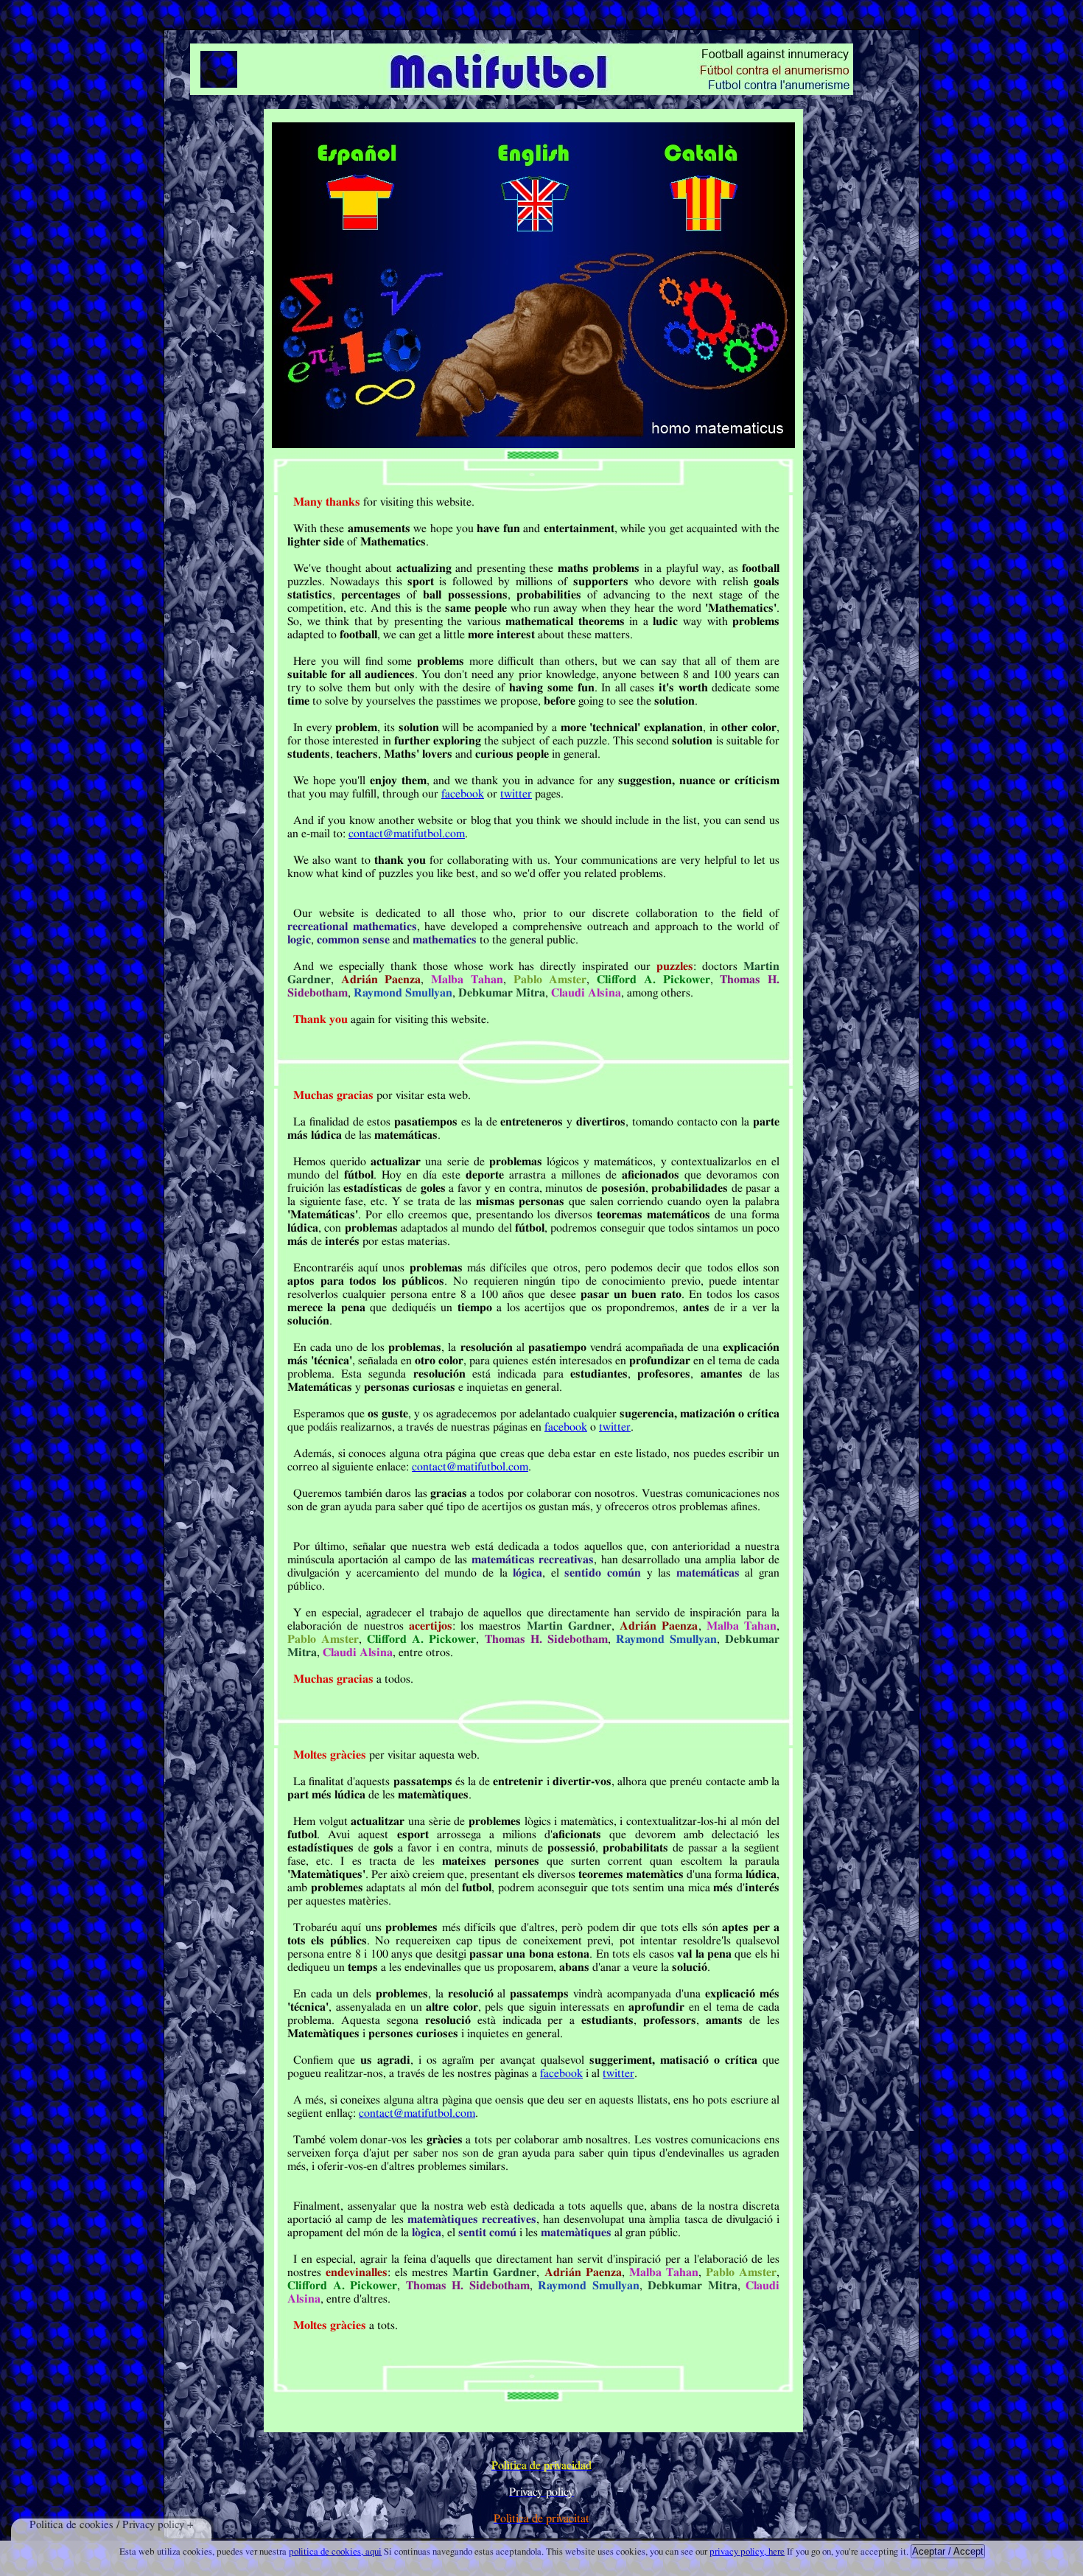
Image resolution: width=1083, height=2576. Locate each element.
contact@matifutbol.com (407, 834)
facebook (463, 794)
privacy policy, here (747, 2552)
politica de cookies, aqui (335, 2552)
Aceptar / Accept (948, 2551)
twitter (516, 794)
